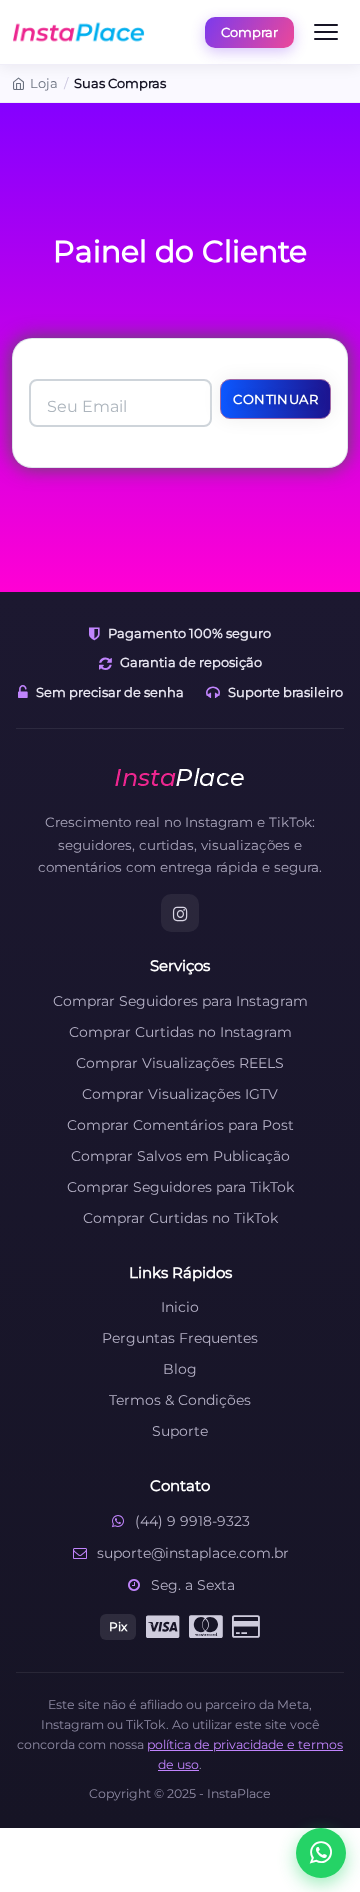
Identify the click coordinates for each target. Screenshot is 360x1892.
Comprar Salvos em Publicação (180, 1156)
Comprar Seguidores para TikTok (180, 1187)
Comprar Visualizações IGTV (180, 1094)
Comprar (249, 32)
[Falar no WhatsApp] (321, 1853)
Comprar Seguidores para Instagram (180, 1001)
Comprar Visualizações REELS (180, 1063)
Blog (180, 1369)
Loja (44, 83)
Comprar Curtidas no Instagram (180, 1032)
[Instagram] (180, 913)
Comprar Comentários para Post (180, 1125)
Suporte (180, 1431)
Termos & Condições (180, 1400)
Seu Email (87, 406)
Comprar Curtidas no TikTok (180, 1218)
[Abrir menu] (326, 32)
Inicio (180, 1307)
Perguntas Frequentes (180, 1338)
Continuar (275, 399)
